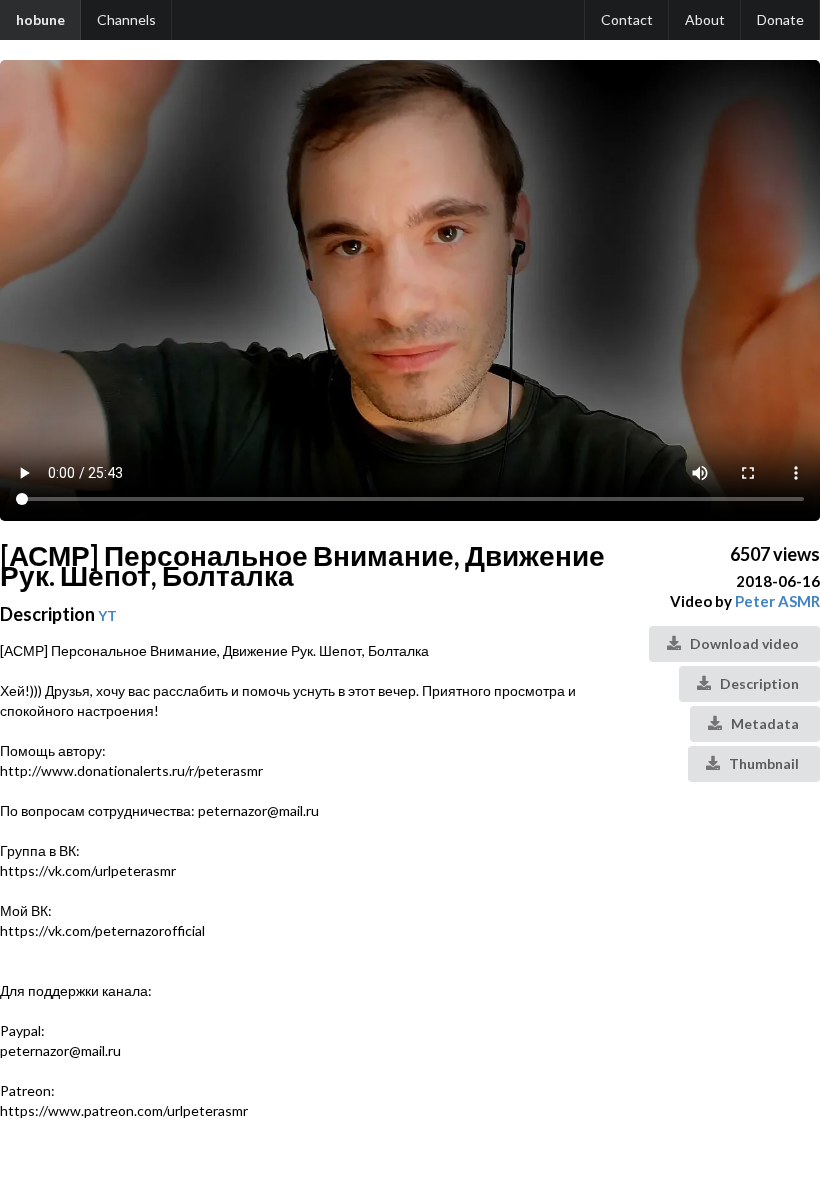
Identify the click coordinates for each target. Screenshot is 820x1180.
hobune (40, 19)
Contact (627, 19)
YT (107, 615)
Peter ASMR (777, 601)
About (705, 19)
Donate (780, 19)
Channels (126, 19)
